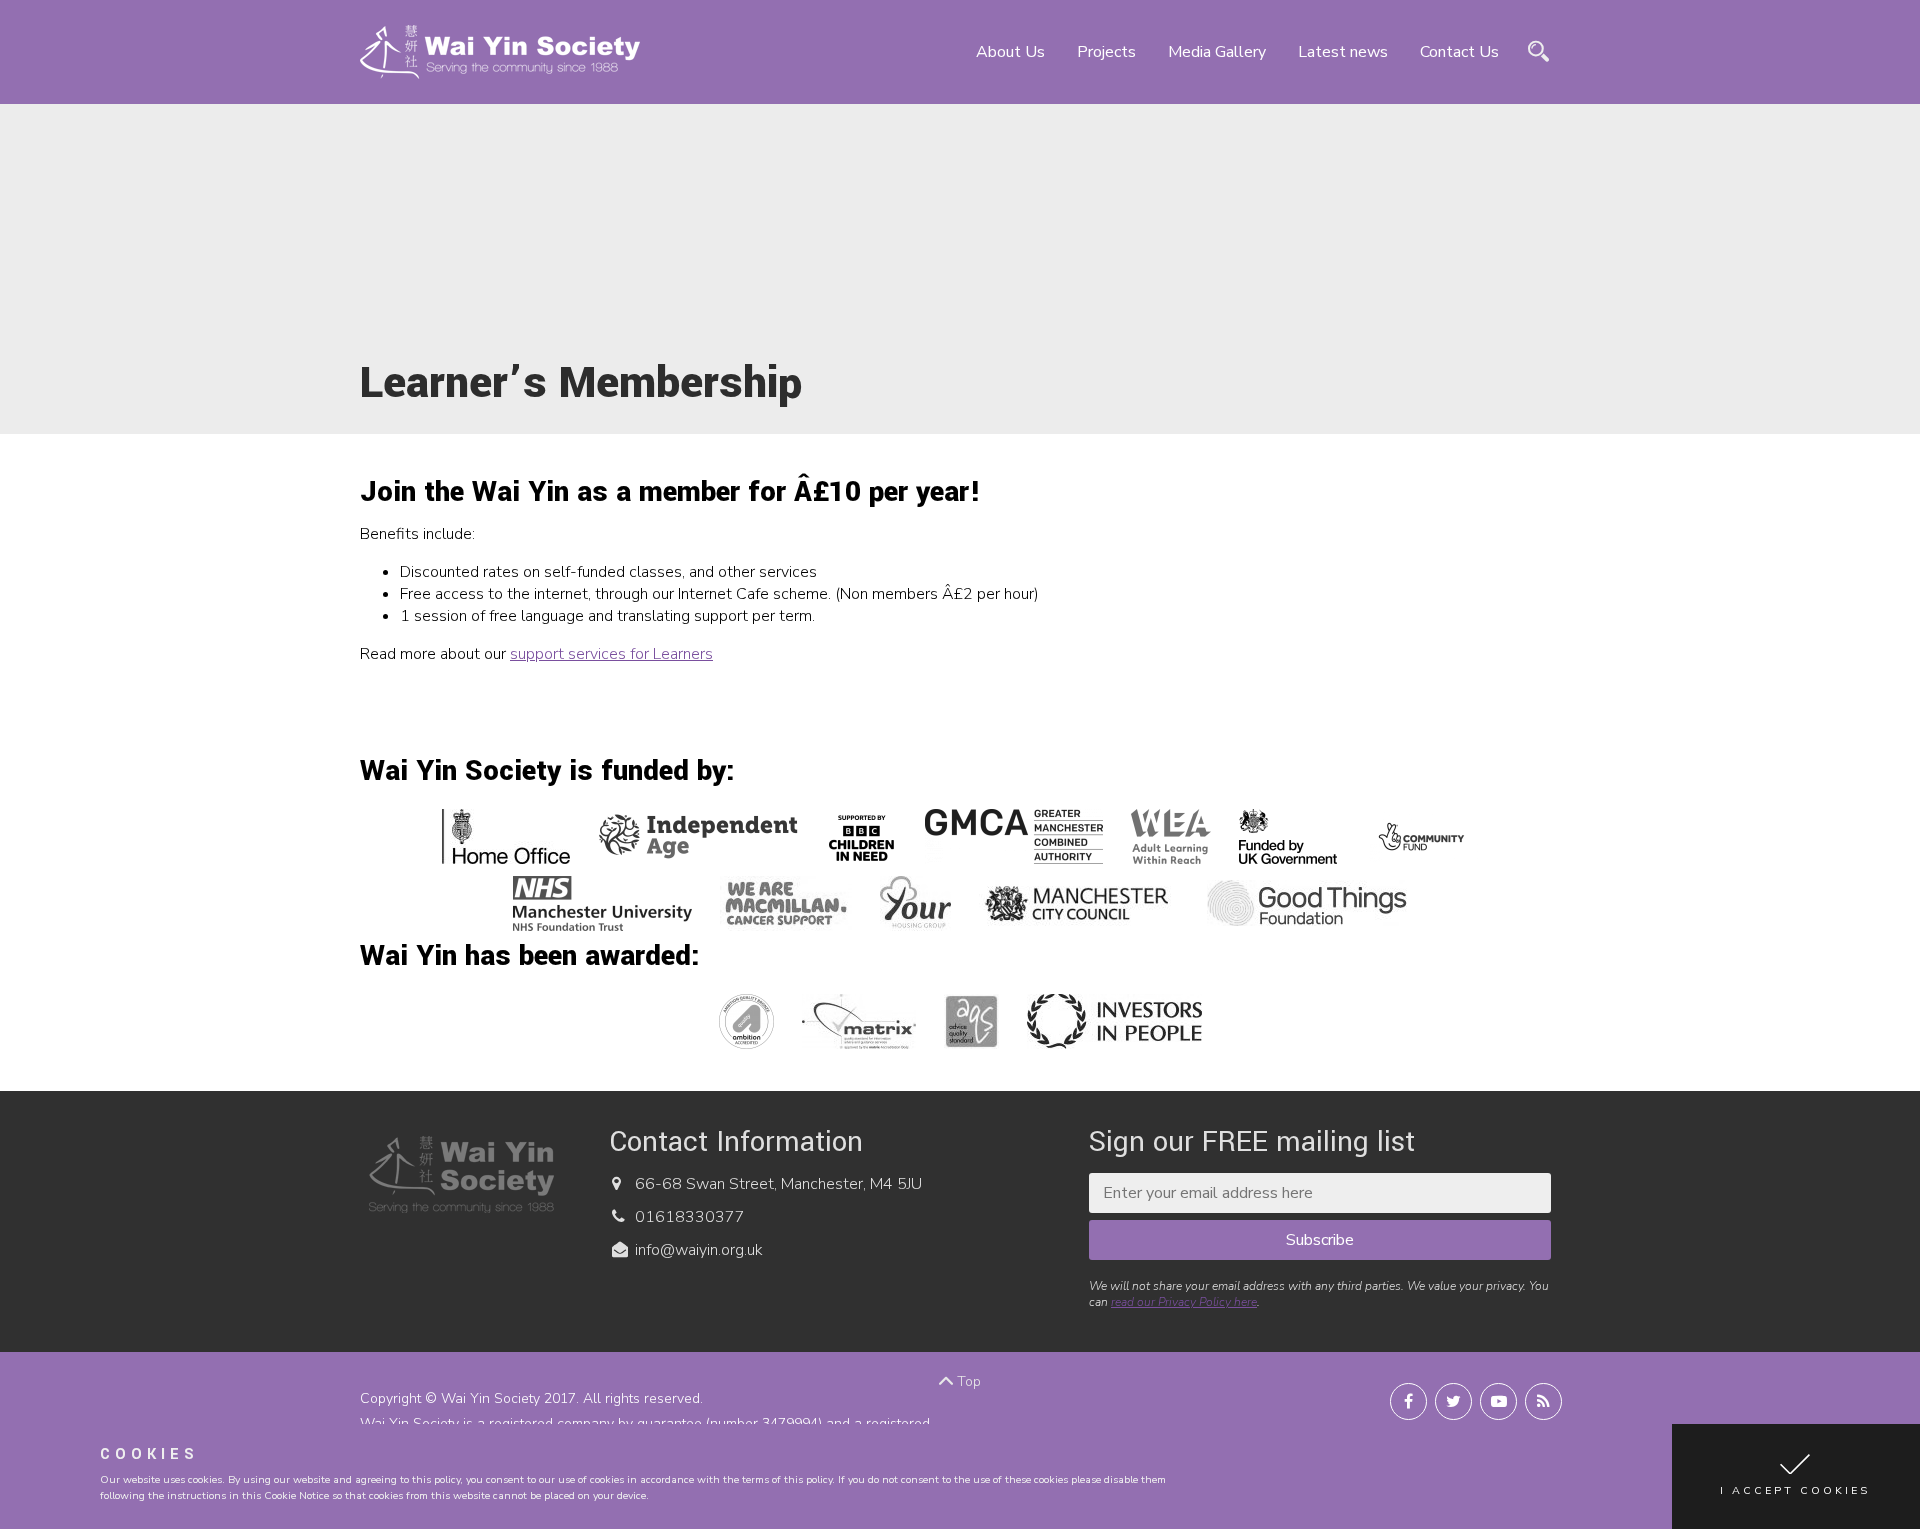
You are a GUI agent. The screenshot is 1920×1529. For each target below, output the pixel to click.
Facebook (1408, 1401)
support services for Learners (611, 654)
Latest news (1343, 52)
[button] (1796, 1476)
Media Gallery (1217, 52)
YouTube (1498, 1401)
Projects (1106, 52)
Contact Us (1459, 52)
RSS (1543, 1401)
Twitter (1453, 1401)
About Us (1010, 52)
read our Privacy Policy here (1184, 1302)
